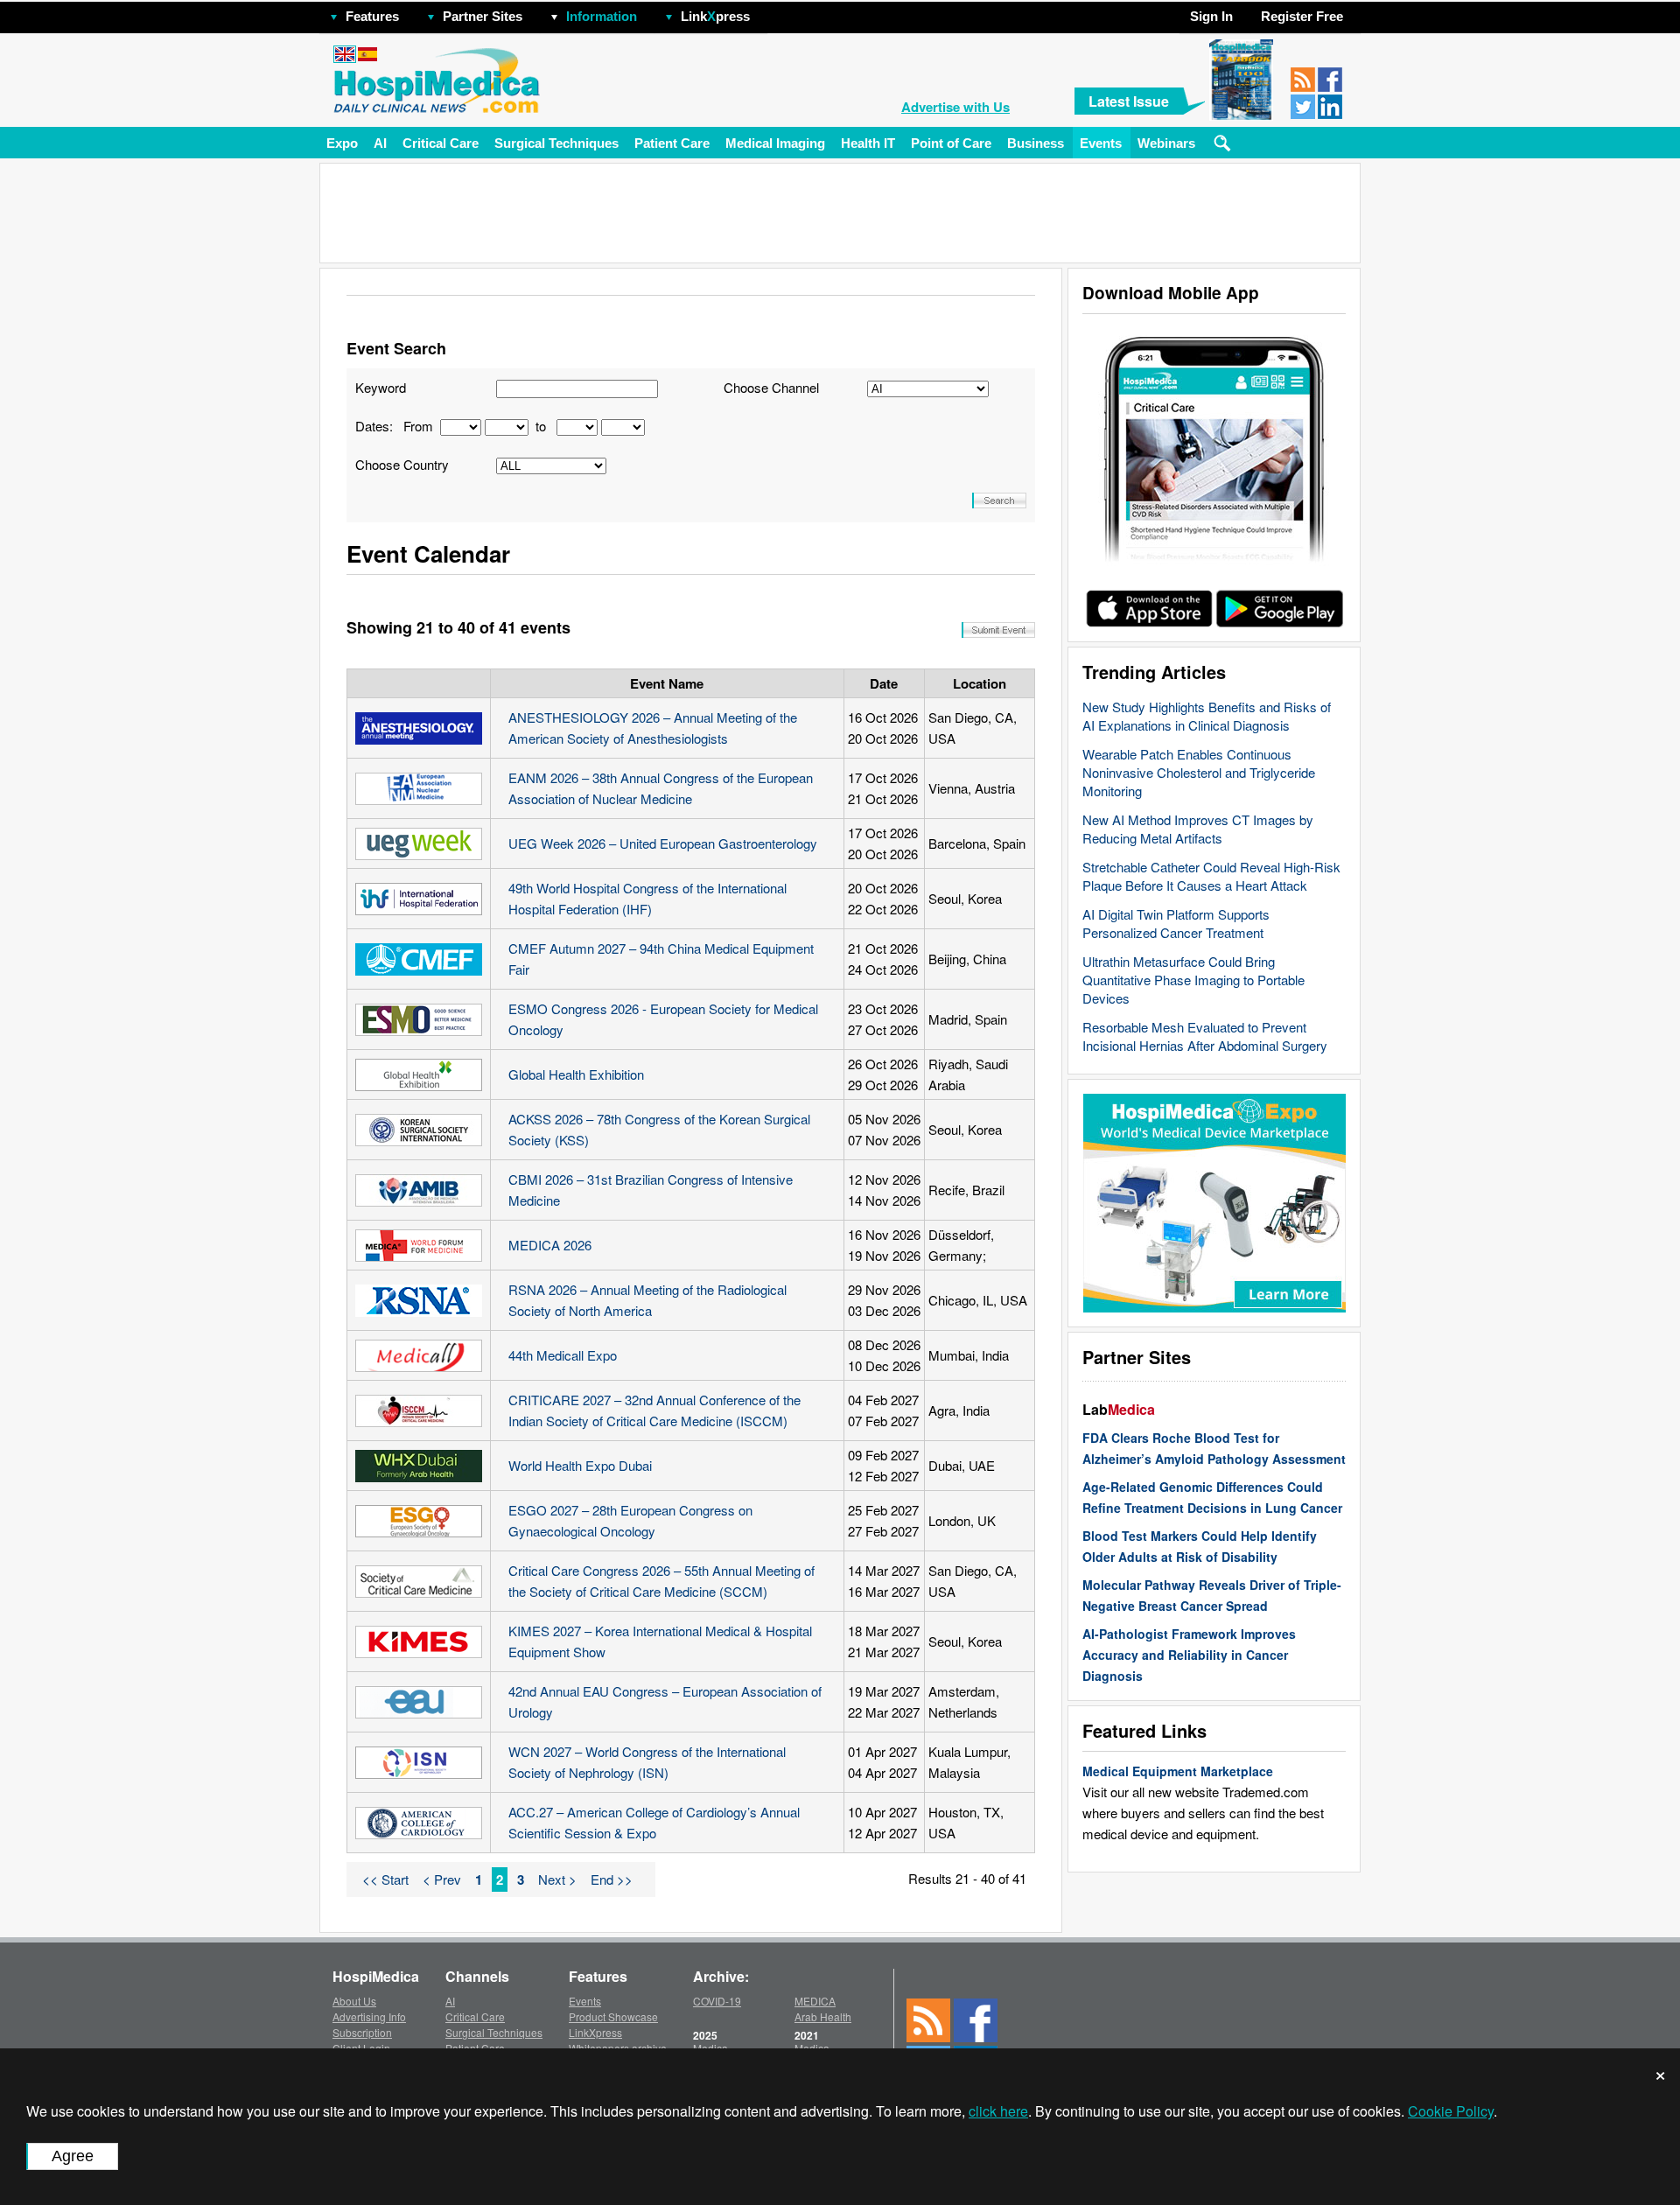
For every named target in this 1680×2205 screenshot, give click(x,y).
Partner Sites (483, 16)
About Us (354, 2001)
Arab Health (823, 2016)
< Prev (442, 1879)
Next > (557, 1879)
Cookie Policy (1451, 2111)
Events (1101, 143)
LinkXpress (595, 2032)
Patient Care (672, 143)
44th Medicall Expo (563, 1355)
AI (380, 143)
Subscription (362, 2032)
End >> (612, 1879)
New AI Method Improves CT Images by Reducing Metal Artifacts (1198, 829)
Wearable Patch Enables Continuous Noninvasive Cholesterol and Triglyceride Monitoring (1199, 772)
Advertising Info (369, 2016)
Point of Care (951, 143)
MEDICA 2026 (550, 1245)
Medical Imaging (775, 143)
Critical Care (441, 143)
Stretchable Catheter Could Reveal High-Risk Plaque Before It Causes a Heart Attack (1211, 876)
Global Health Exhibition (576, 1074)
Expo (342, 143)
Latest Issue (1129, 101)
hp (775, 12)
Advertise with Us (955, 107)
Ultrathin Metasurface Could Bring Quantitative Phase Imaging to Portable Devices (1193, 980)
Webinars (1166, 143)
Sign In (1211, 16)
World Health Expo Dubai (580, 1465)
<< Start (385, 1879)
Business (1036, 143)
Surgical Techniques (556, 143)
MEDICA (815, 2001)
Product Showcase (613, 2016)
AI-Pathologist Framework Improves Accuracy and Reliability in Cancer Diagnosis (1189, 1655)
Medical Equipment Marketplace (1178, 1771)
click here (998, 2111)
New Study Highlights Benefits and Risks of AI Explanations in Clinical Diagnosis (1207, 716)
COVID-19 (717, 2001)
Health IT (868, 143)
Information (602, 16)
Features (372, 16)
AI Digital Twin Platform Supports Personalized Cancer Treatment (1176, 923)
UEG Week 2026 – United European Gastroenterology (663, 843)
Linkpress (715, 16)
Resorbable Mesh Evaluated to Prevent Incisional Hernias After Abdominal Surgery (1205, 1036)
